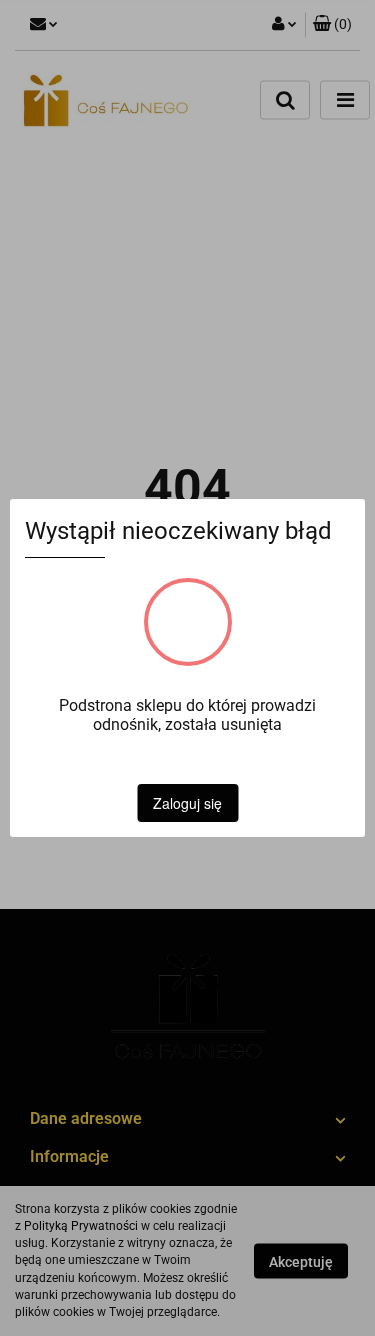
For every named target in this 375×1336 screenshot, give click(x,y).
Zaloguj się (187, 803)
